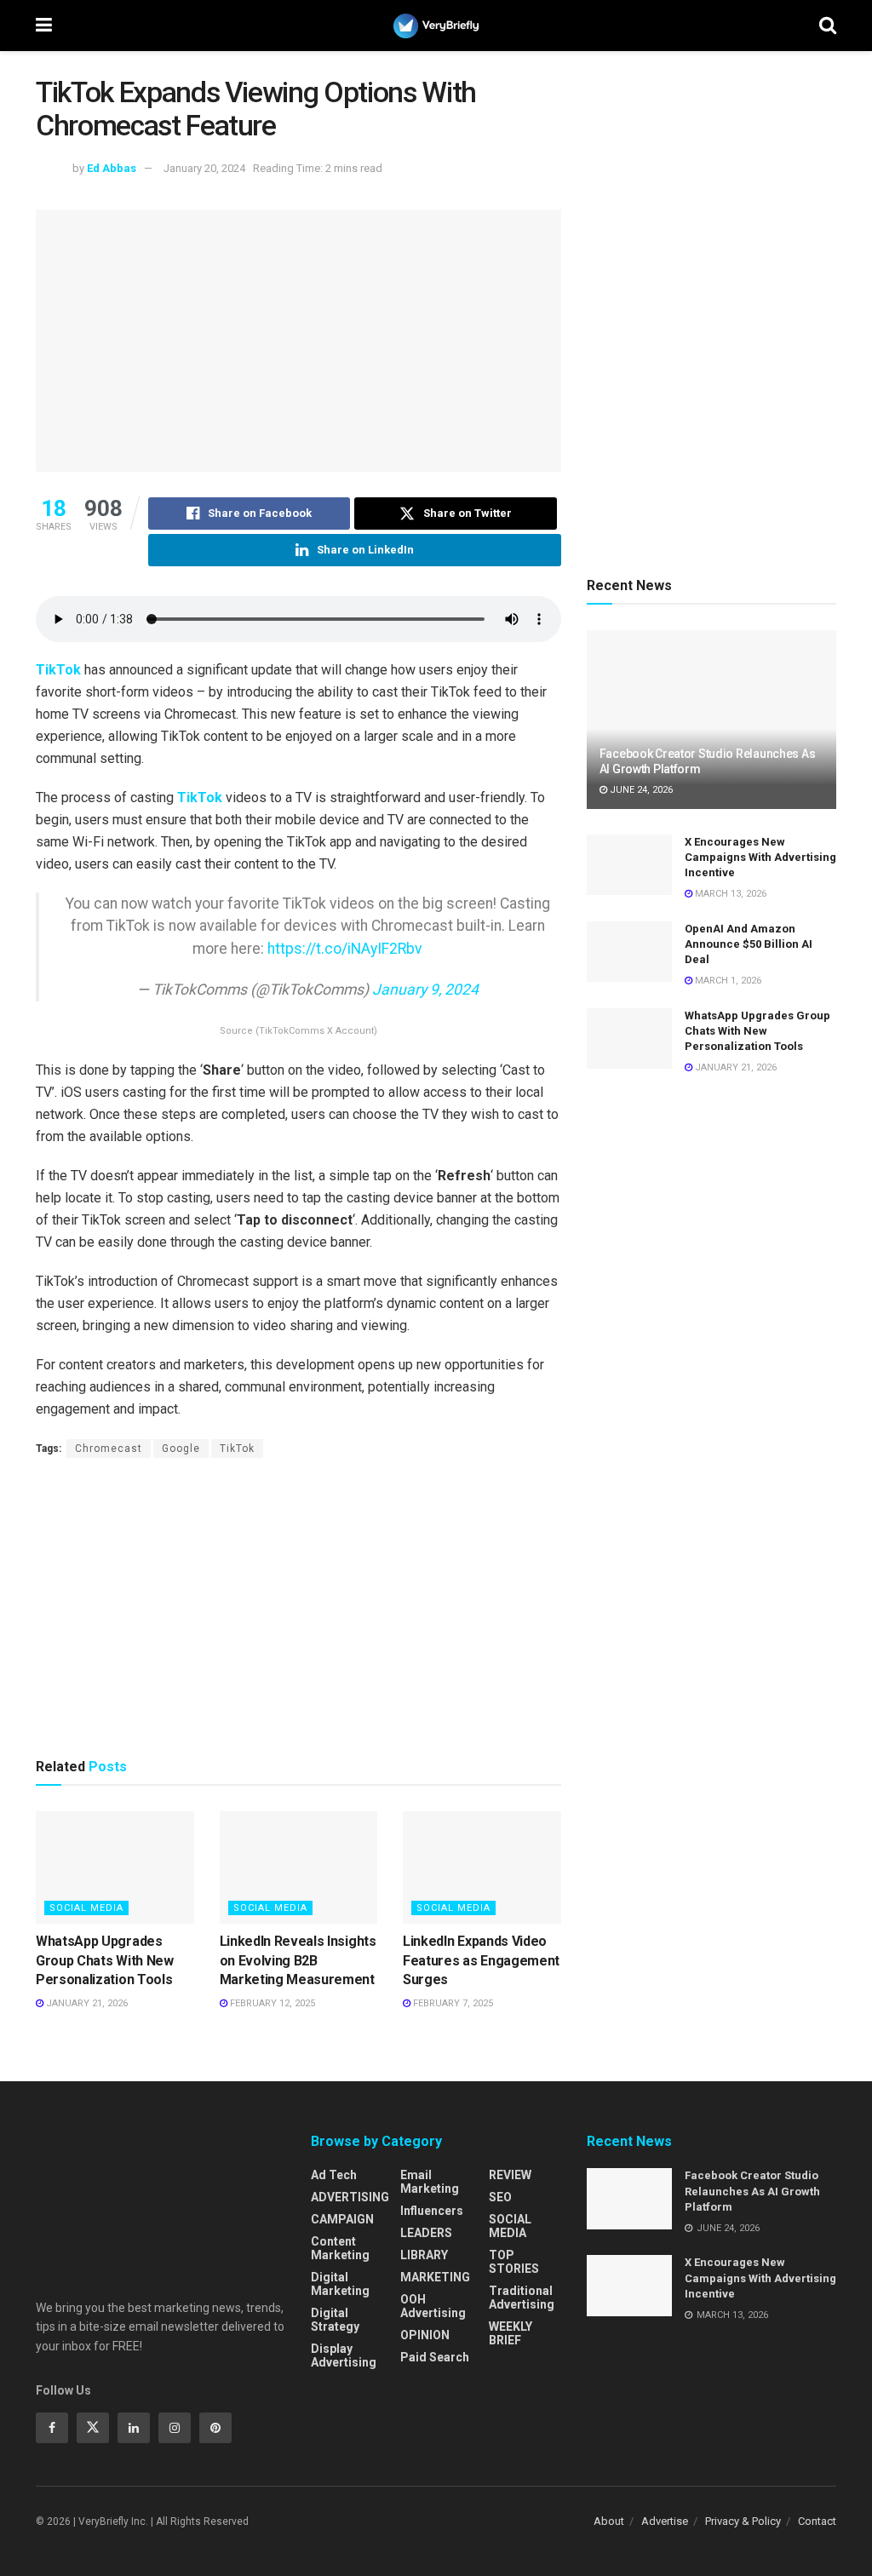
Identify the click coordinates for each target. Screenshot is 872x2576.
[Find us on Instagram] (175, 2428)
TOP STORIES (514, 2262)
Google (181, 1449)
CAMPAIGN (342, 2219)
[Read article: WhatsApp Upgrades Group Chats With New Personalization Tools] (115, 1868)
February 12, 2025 (271, 2003)
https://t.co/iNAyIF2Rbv (345, 949)
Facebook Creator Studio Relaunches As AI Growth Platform (752, 2191)
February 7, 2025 (452, 2003)
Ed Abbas (112, 168)
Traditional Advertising (522, 2298)
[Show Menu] (44, 26)
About (609, 2521)
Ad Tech (334, 2175)
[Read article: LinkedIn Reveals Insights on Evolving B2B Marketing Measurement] (299, 1868)
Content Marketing (340, 2248)
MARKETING (435, 2277)
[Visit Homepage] (436, 26)
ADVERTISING (350, 2197)
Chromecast (109, 1449)
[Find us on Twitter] (93, 2428)
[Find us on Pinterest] (215, 2428)
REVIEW (510, 2175)
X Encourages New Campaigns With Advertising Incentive (760, 857)
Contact (817, 2521)
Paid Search (435, 2357)
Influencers (432, 2211)
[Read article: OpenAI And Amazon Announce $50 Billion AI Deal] (629, 952)
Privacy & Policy (743, 2521)
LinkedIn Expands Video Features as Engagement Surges (481, 1960)
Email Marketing (430, 2182)
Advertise (665, 2521)
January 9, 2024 (425, 990)
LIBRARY (424, 2255)
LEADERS (426, 2233)
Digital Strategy (335, 2320)
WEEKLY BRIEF (511, 2333)
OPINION (425, 2335)
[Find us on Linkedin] (134, 2428)
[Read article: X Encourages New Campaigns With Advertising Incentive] (629, 865)
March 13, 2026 (729, 894)
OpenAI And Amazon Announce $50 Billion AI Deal (749, 944)
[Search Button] (828, 26)
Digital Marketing (340, 2284)
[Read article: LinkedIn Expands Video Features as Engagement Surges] (482, 1868)
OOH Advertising (433, 2306)
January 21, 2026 (86, 2003)
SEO (500, 2197)
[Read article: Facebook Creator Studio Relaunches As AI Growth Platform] (711, 720)
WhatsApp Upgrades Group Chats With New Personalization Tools (105, 1960)
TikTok (58, 670)
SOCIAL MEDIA (86, 1908)
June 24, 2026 (640, 790)
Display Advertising (344, 2355)
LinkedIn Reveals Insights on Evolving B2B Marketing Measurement (298, 1960)
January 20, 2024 (204, 168)
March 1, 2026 (727, 981)
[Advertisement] (298, 1607)
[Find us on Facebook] (52, 2428)
